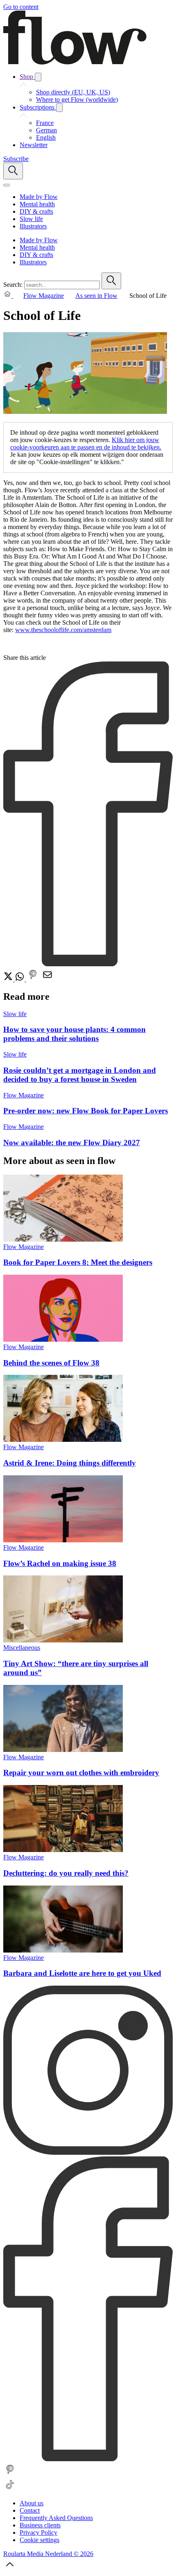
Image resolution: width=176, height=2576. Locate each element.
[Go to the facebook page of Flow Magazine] (88, 2459)
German (46, 130)
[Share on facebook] (88, 964)
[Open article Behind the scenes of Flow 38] (63, 1339)
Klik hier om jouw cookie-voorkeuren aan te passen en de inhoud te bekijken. (86, 443)
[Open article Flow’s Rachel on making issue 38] (63, 1540)
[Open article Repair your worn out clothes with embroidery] (63, 1750)
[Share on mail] (47, 979)
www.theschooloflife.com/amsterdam (63, 630)
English (46, 137)
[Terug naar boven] (10, 2569)
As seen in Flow (96, 296)
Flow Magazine (44, 296)
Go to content (21, 7)
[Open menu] (7, 185)
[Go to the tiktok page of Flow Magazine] (10, 2489)
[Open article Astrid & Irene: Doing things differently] (63, 1440)
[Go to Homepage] (75, 62)
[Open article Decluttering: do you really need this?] (63, 1850)
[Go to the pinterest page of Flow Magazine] (10, 2474)
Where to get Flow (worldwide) (77, 99)
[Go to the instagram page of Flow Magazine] (88, 2153)
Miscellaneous (22, 1648)
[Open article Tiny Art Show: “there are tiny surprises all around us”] (63, 1640)
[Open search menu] (13, 171)
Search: (13, 285)
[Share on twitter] (9, 979)
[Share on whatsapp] (20, 979)
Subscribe (16, 159)
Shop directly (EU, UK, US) (73, 92)
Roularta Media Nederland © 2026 (48, 2554)
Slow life (15, 1014)
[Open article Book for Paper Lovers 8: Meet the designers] (63, 1239)
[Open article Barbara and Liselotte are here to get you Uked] (63, 1950)
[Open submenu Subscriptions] (59, 108)
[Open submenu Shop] (38, 77)
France (45, 123)
